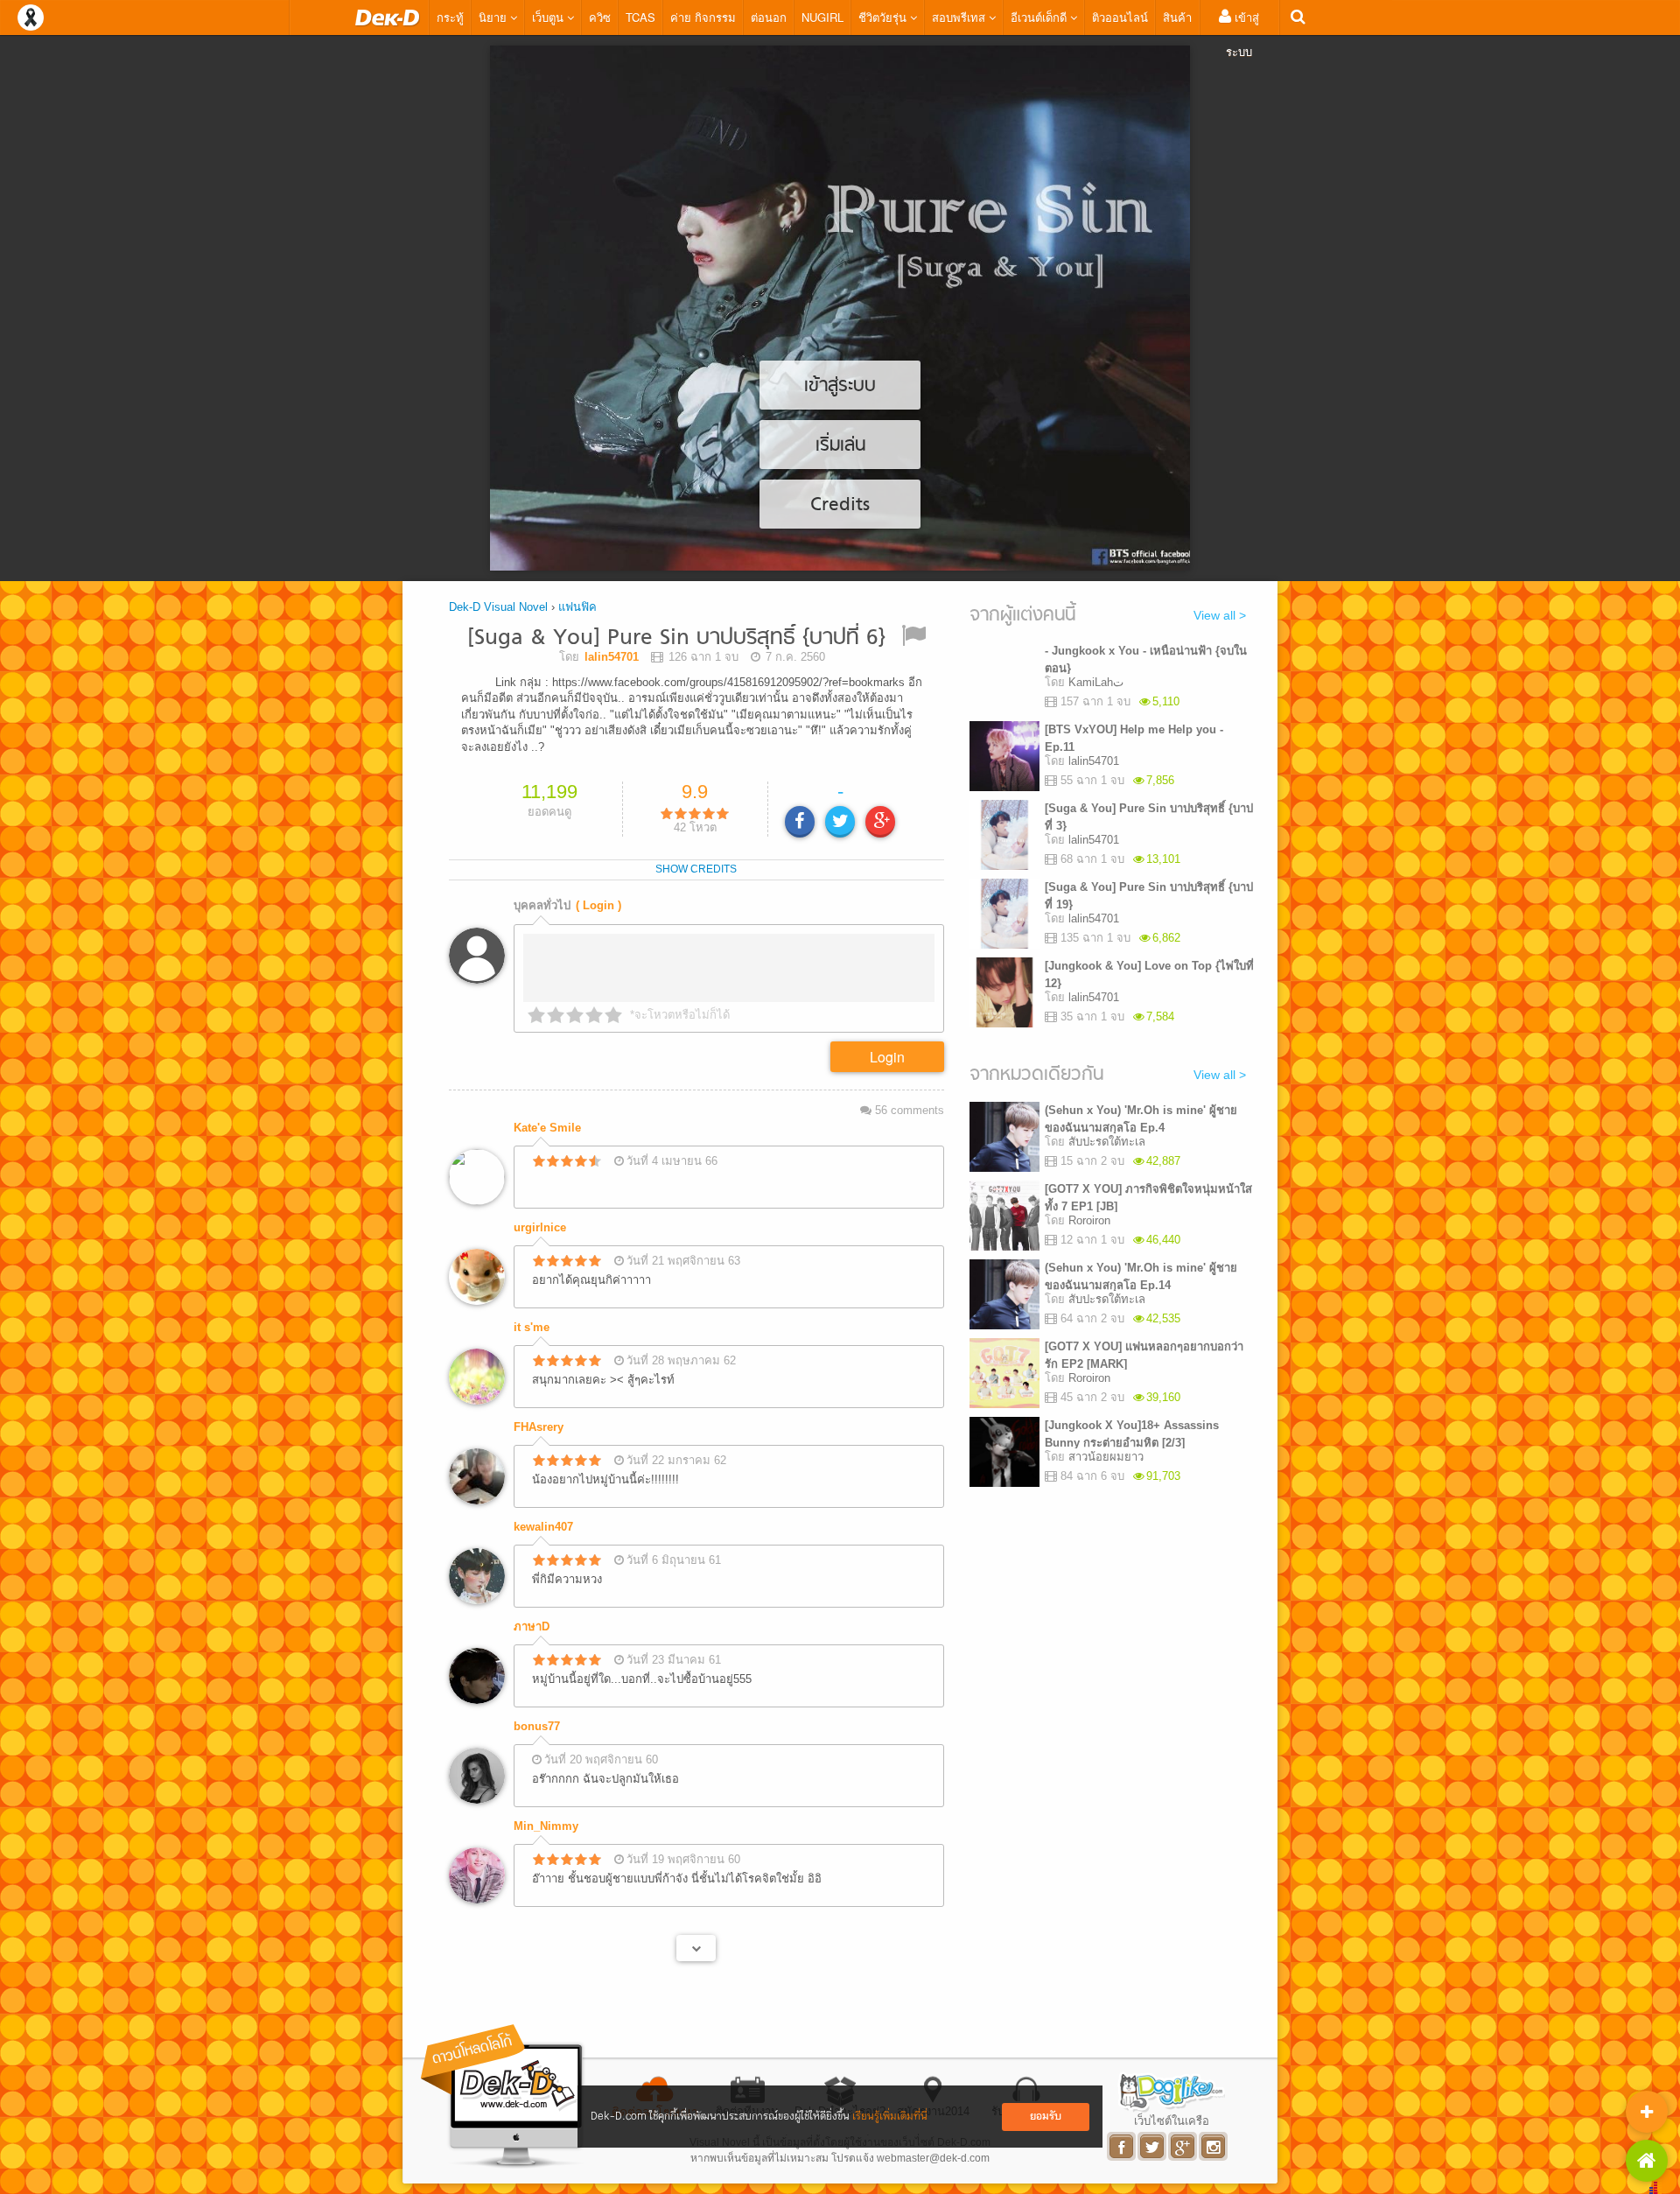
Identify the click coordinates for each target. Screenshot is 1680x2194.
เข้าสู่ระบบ (1242, 34)
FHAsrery (539, 1427)
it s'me (532, 1327)
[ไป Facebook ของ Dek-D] (1122, 2146)
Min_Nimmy (546, 1826)
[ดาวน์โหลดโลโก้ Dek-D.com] (503, 2096)
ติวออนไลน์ (1120, 17)
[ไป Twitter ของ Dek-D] (1153, 2146)
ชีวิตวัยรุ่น (884, 17)
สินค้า (1177, 17)
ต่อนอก (769, 17)
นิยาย (494, 17)
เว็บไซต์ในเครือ (1172, 2120)
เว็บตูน (549, 17)
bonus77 (537, 1726)
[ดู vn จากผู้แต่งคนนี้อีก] (696, 1948)
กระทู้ (450, 17)
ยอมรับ (1046, 2117)
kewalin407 (543, 1527)
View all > (1220, 615)
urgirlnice (540, 1227)
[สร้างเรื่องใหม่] (1647, 2112)
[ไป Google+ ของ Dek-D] (1183, 2146)
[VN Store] (1647, 2161)
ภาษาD (532, 1626)
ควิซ (600, 17)
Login (887, 1057)
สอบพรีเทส (960, 17)
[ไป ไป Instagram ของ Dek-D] (1214, 2146)
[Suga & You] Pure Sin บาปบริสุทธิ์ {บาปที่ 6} (676, 638)
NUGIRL (822, 17)
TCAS (640, 17)
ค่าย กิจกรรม (703, 17)
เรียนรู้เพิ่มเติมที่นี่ (890, 2117)
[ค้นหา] (1298, 17)
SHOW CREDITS (696, 869)
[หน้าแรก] (388, 18)
